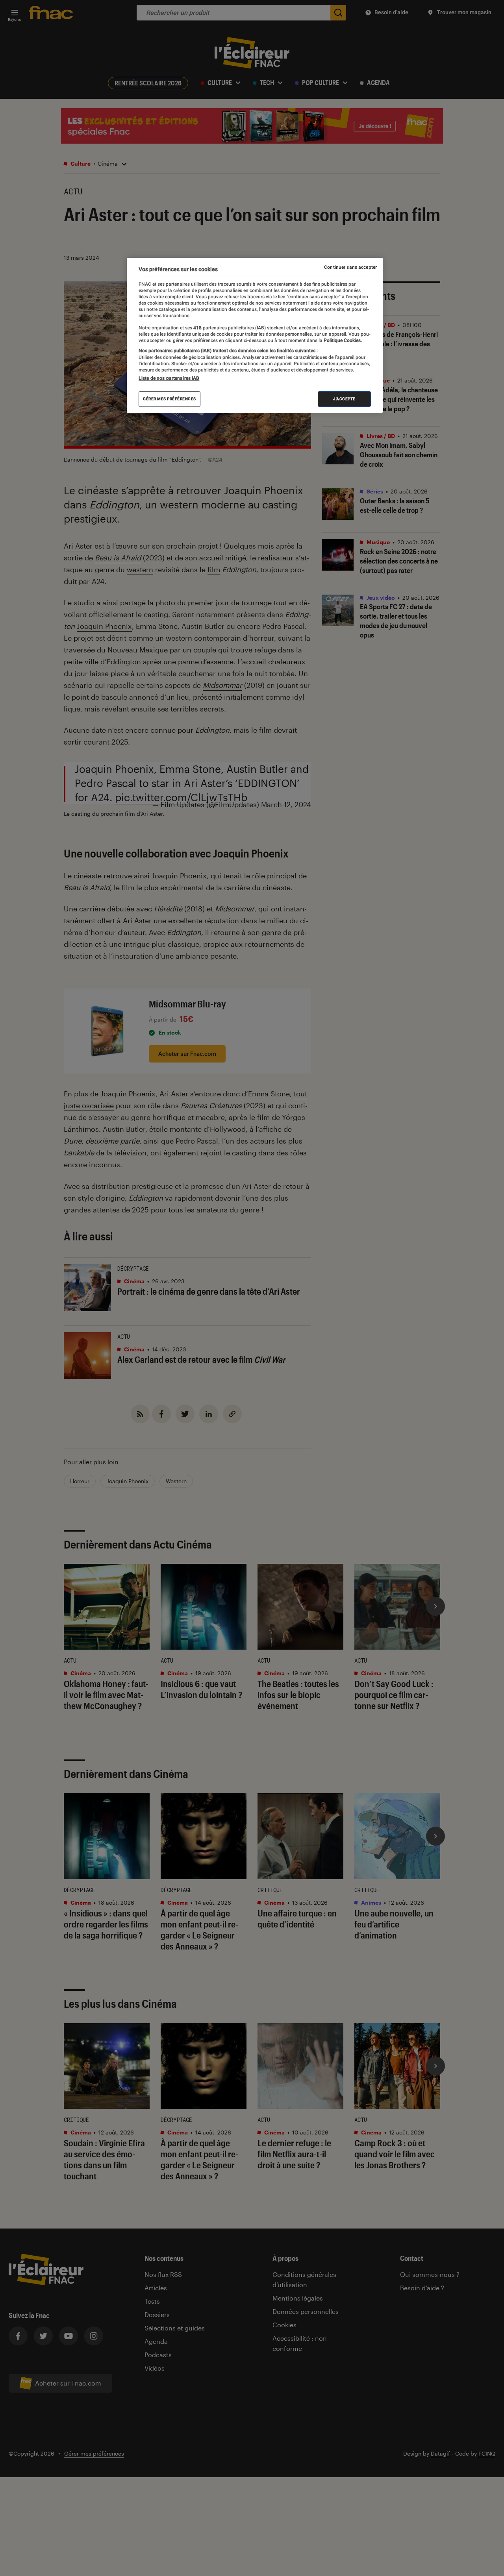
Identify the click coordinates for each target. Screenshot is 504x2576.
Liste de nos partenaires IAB (169, 378)
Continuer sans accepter (350, 267)
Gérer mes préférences (170, 399)
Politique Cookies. (342, 340)
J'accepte (344, 399)
